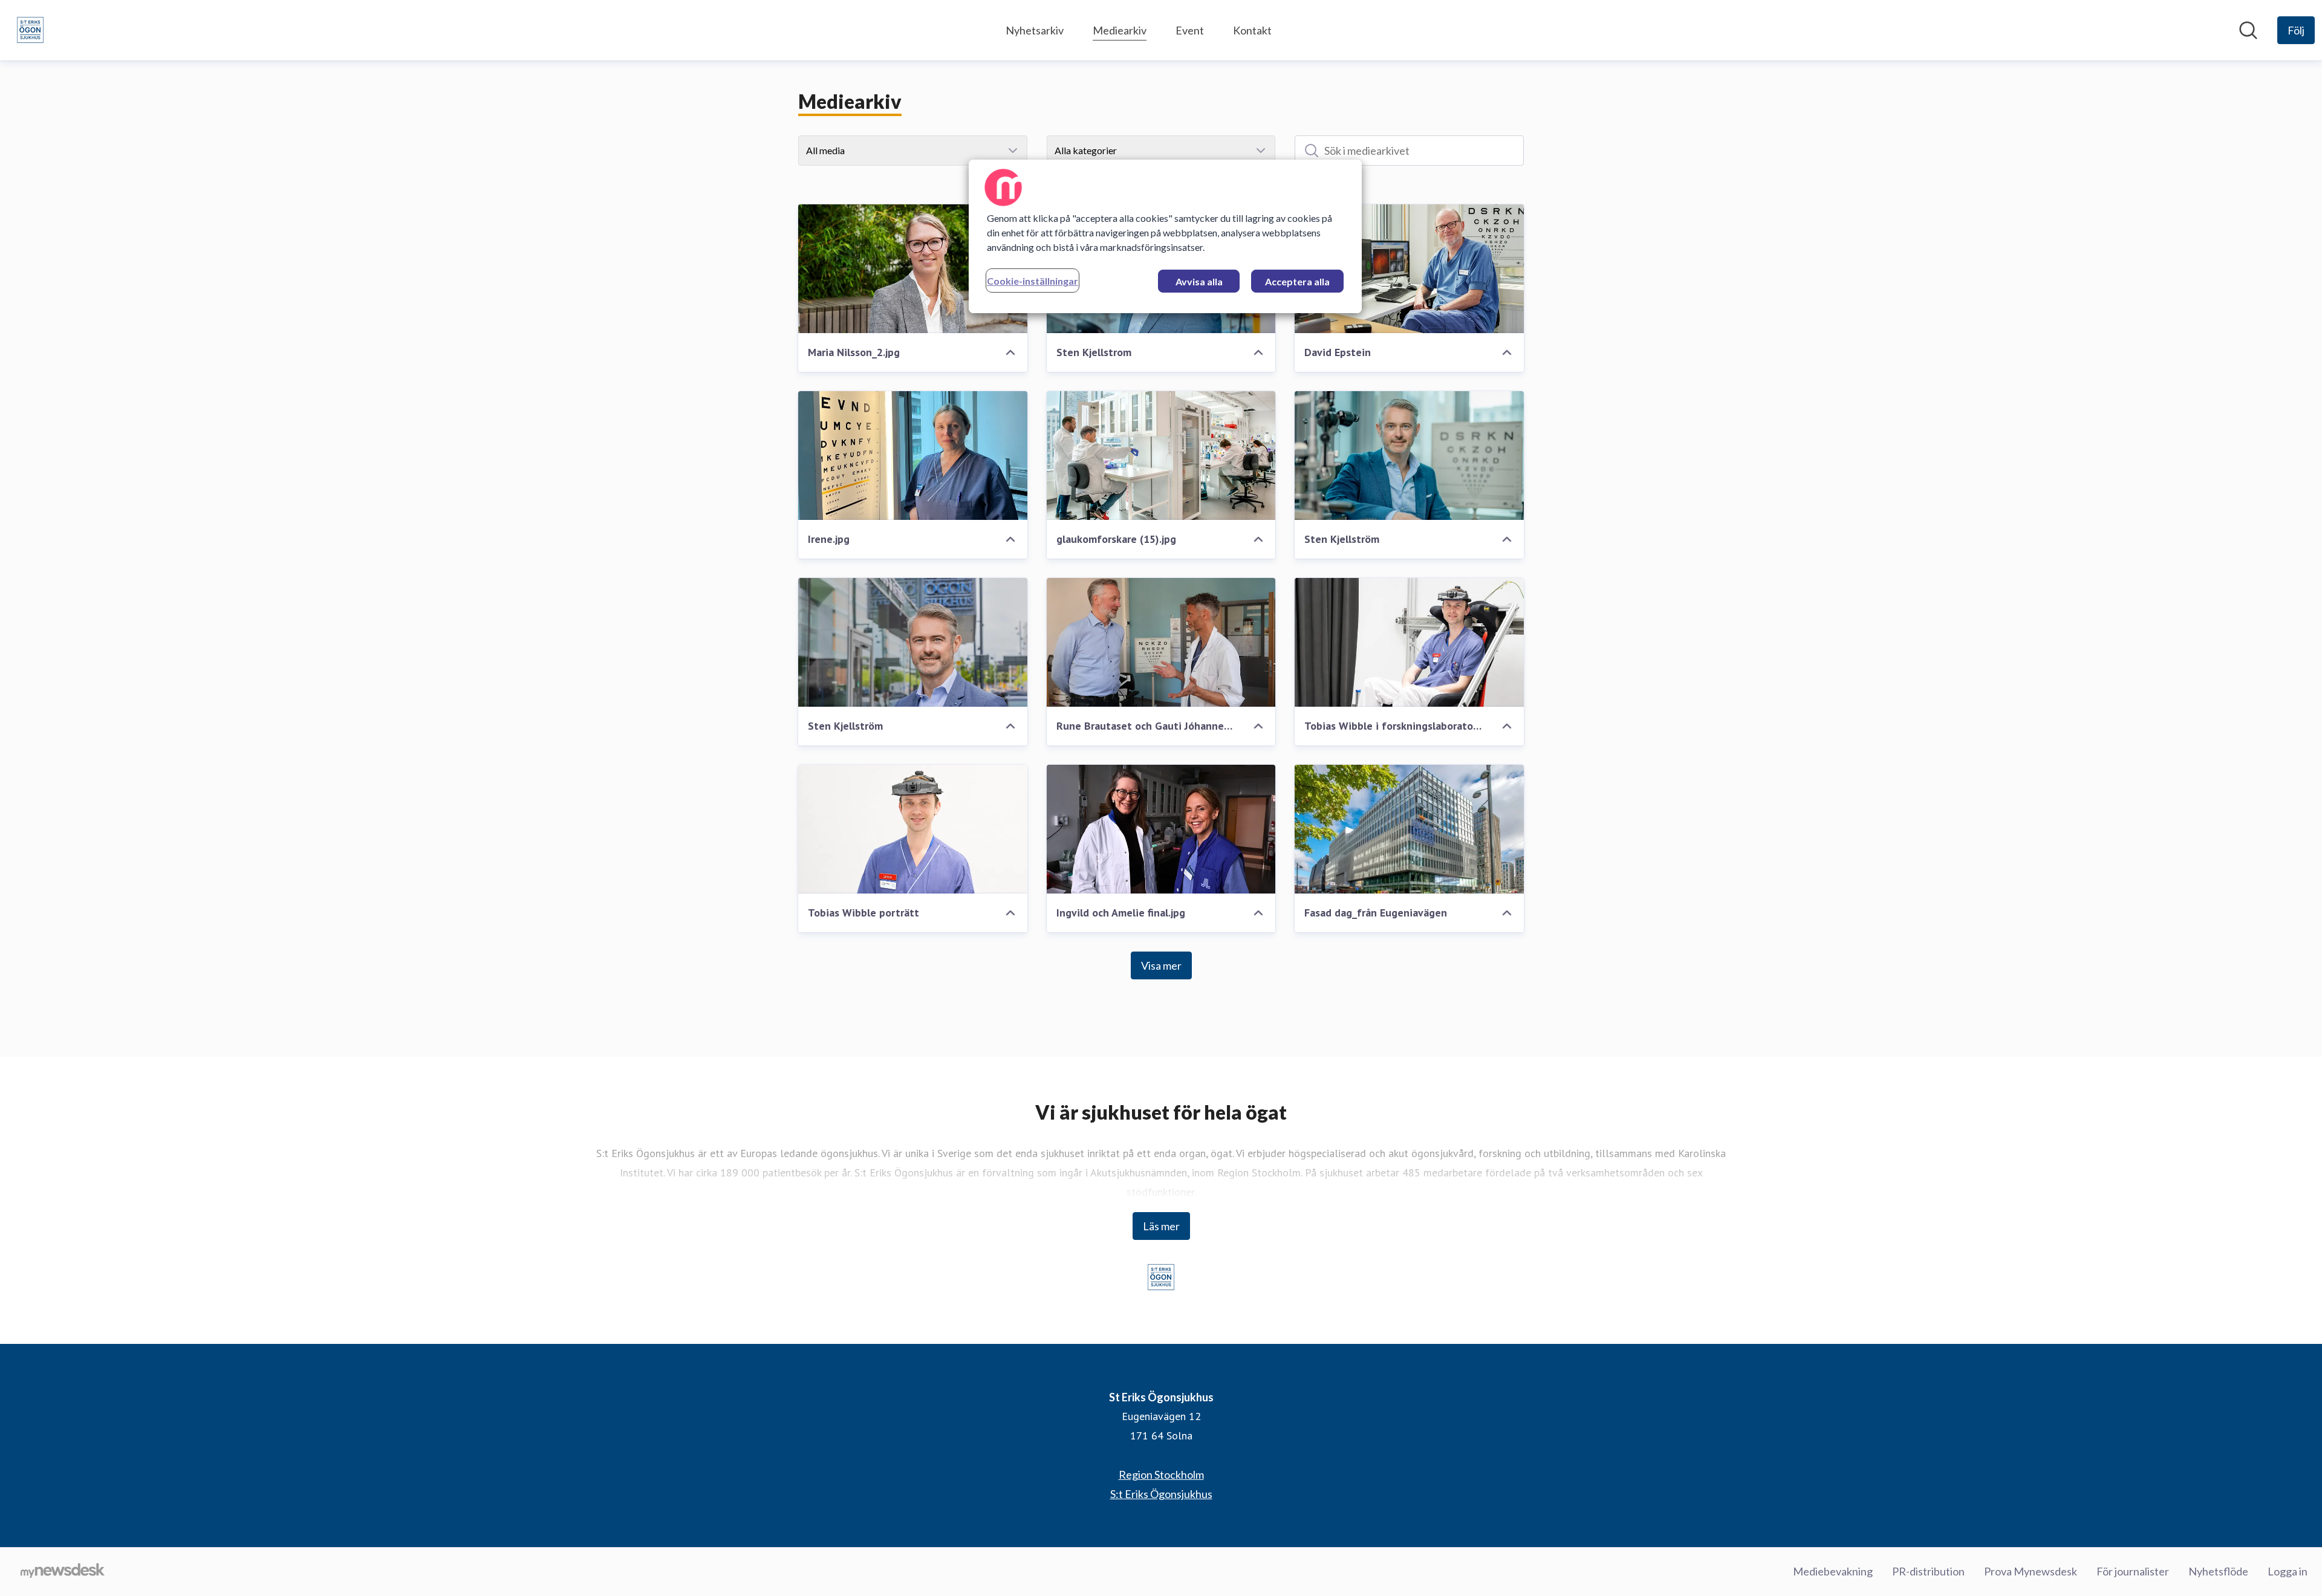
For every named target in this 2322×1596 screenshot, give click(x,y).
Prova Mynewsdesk (2031, 1571)
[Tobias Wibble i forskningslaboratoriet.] (1409, 642)
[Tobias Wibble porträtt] (913, 829)
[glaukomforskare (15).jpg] (1161, 456)
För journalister (2133, 1571)
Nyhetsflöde (2218, 1571)
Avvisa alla (1199, 281)
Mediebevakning (1833, 1571)
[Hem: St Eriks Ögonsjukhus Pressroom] (30, 30)
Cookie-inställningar (1033, 281)
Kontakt (1252, 30)
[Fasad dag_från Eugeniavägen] (1409, 829)
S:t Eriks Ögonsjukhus (1161, 1494)
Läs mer (1161, 1226)
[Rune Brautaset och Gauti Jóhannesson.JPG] (1161, 642)
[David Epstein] (1409, 269)
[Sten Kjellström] (1409, 456)
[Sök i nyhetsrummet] (2248, 30)
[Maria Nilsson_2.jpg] (913, 269)
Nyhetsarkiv (1035, 30)
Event (1190, 30)
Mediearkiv (1120, 30)
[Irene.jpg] (913, 456)
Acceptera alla (1297, 281)
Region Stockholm (1161, 1474)
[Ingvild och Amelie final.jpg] (1161, 829)
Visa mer (1161, 965)
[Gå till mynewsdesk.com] (63, 1572)
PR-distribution (1928, 1571)
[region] (1165, 236)
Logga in (2288, 1571)
